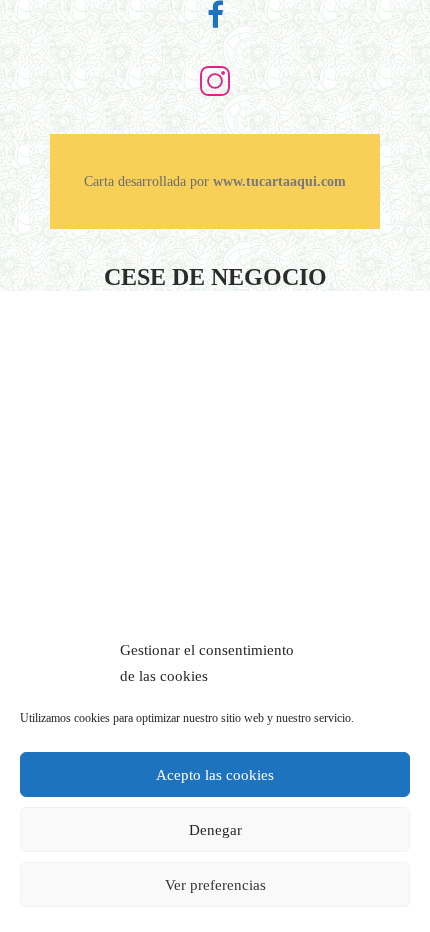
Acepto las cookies (215, 775)
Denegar (215, 830)
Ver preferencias (215, 885)
